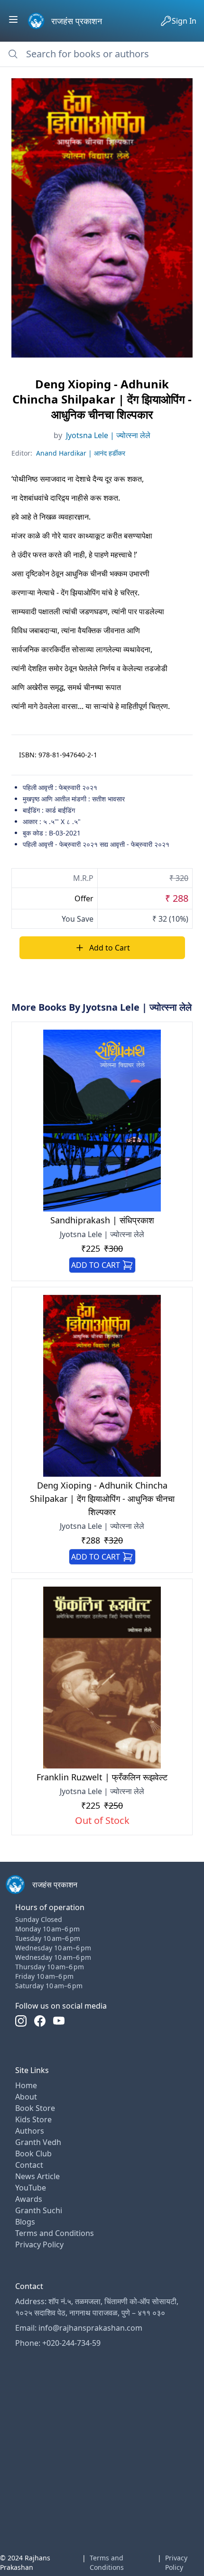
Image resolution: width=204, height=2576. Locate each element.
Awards (29, 2199)
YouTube (31, 2188)
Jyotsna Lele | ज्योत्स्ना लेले (108, 435)
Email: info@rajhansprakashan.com (79, 2328)
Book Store (35, 2108)
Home (26, 2085)
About (26, 2097)
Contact (29, 2165)
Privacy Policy (39, 2244)
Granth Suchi (39, 2210)
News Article (37, 2176)
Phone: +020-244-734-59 (58, 2343)
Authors (30, 2131)
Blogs (25, 2222)
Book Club (33, 2154)
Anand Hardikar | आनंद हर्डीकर (81, 453)
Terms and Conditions (55, 2233)
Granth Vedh (38, 2142)
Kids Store (33, 2119)
